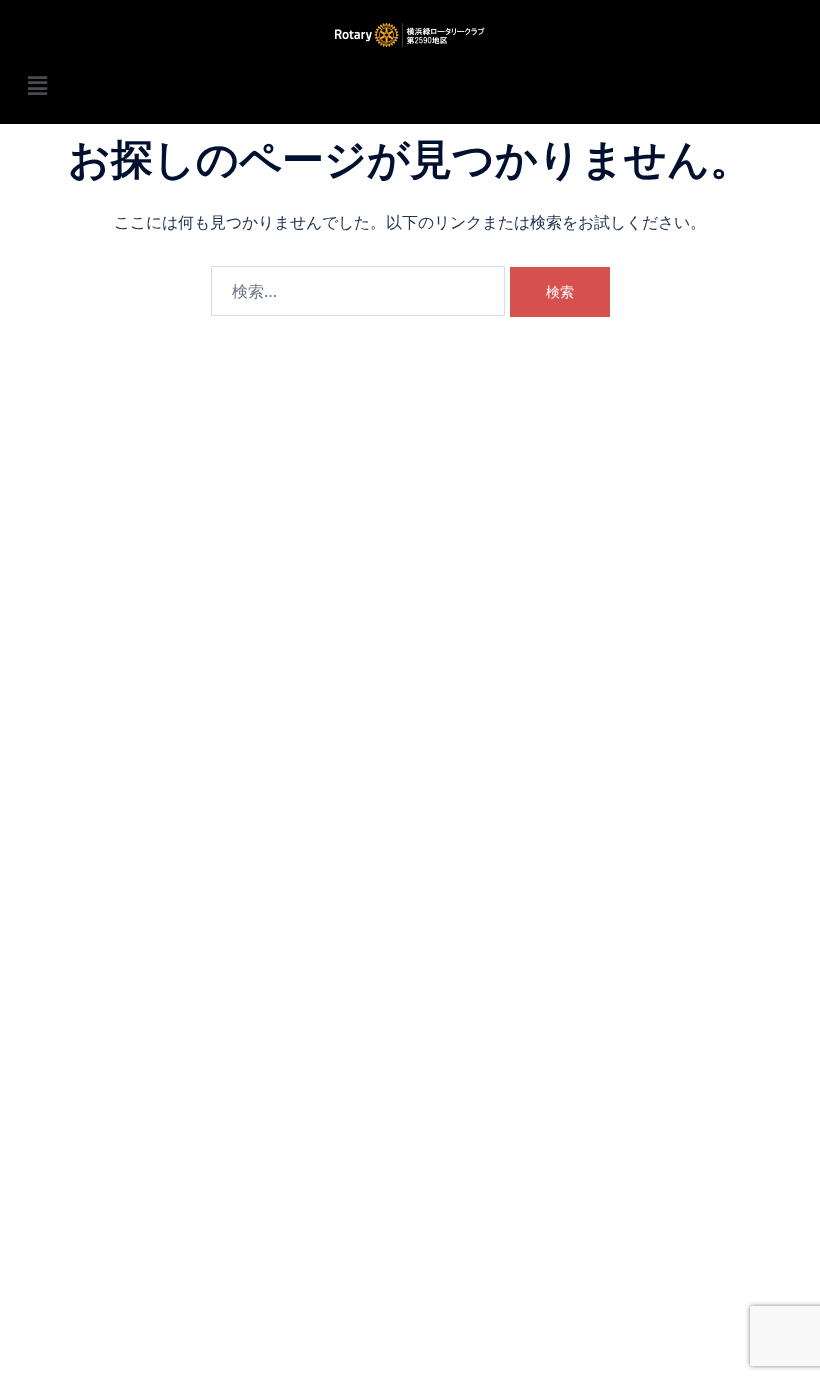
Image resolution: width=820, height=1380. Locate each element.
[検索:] (358, 291)
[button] (410, 85)
